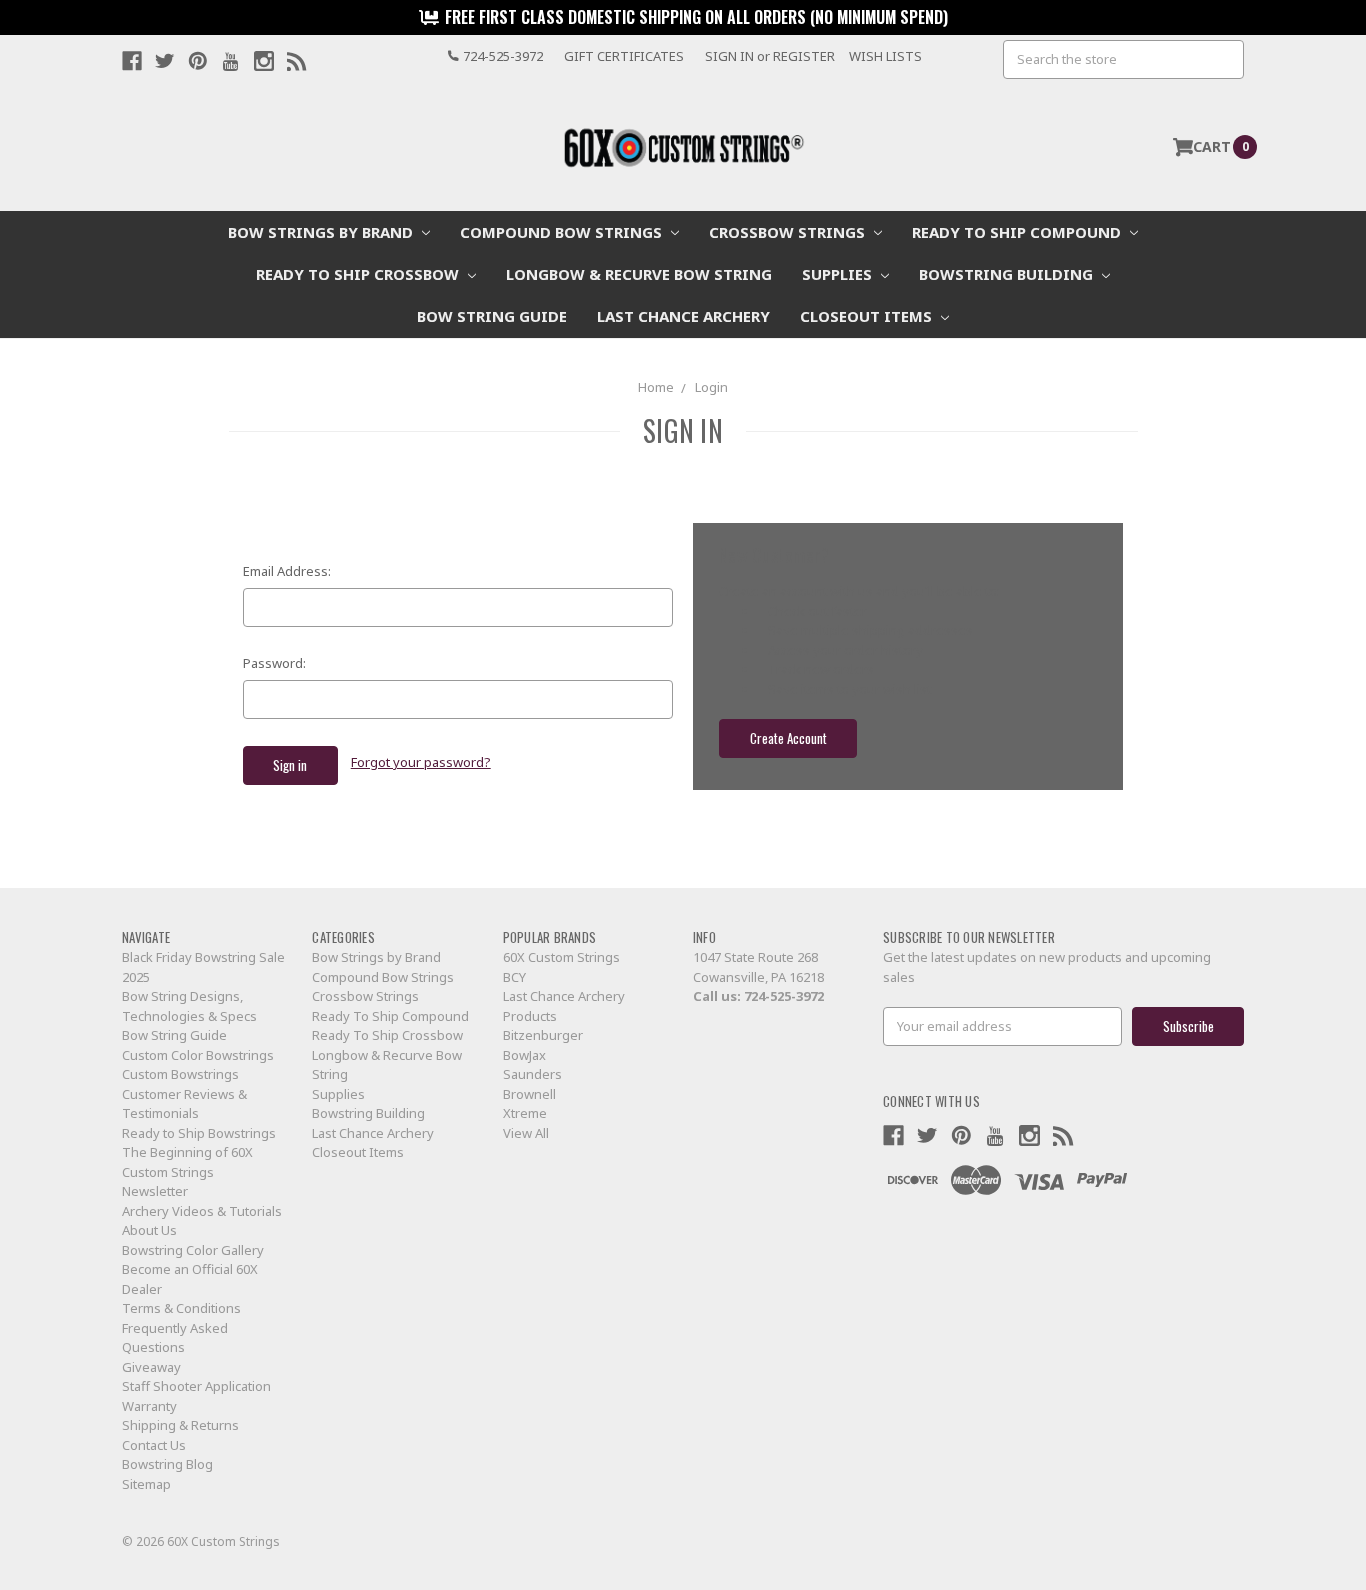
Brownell (529, 1094)
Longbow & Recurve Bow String (639, 274)
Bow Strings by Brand (322, 232)
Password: (274, 663)
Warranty (149, 1406)
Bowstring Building (1008, 274)
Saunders (532, 1074)
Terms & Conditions (181, 1308)
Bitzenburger (543, 1035)
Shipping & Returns (180, 1425)
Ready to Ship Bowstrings (199, 1133)
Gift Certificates (624, 56)
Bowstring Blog (167, 1464)
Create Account (788, 738)
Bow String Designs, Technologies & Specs (189, 1006)
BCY (514, 977)
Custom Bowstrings (180, 1074)
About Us (149, 1230)
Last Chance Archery (683, 316)
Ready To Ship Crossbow (359, 274)
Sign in (729, 56)
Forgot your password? (421, 762)
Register (804, 56)
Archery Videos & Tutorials (202, 1211)
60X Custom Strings (561, 957)
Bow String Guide (492, 316)
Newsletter (155, 1191)
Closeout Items (868, 316)
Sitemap (146, 1484)
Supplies (839, 274)
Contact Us (154, 1445)
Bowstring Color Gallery (193, 1250)
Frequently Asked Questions (175, 1338)
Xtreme (525, 1113)
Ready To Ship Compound (1018, 232)
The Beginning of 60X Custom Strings (187, 1162)
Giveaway (151, 1367)
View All (526, 1133)
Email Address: (287, 571)
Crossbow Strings (789, 232)
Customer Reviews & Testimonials (184, 1104)
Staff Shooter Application (196, 1386)
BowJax (524, 1055)
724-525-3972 (784, 996)
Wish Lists (885, 56)
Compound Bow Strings (563, 232)
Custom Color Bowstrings (198, 1055)
